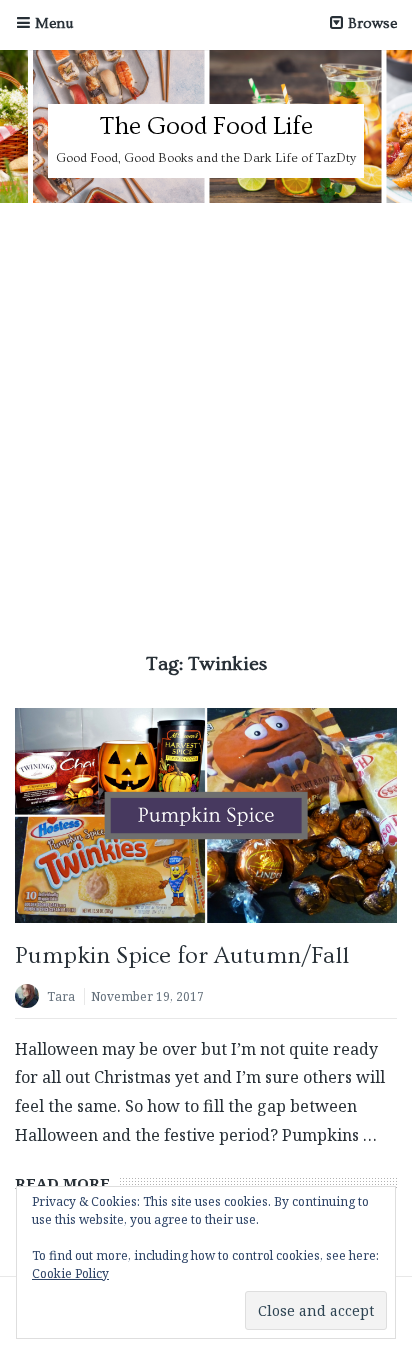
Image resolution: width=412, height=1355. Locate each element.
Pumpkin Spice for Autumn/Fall (182, 955)
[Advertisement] (206, 419)
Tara (61, 996)
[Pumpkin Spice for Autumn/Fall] (206, 815)
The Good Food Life (206, 126)
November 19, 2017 (147, 996)
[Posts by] (31, 998)
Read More (62, 1183)
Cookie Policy (70, 1273)
